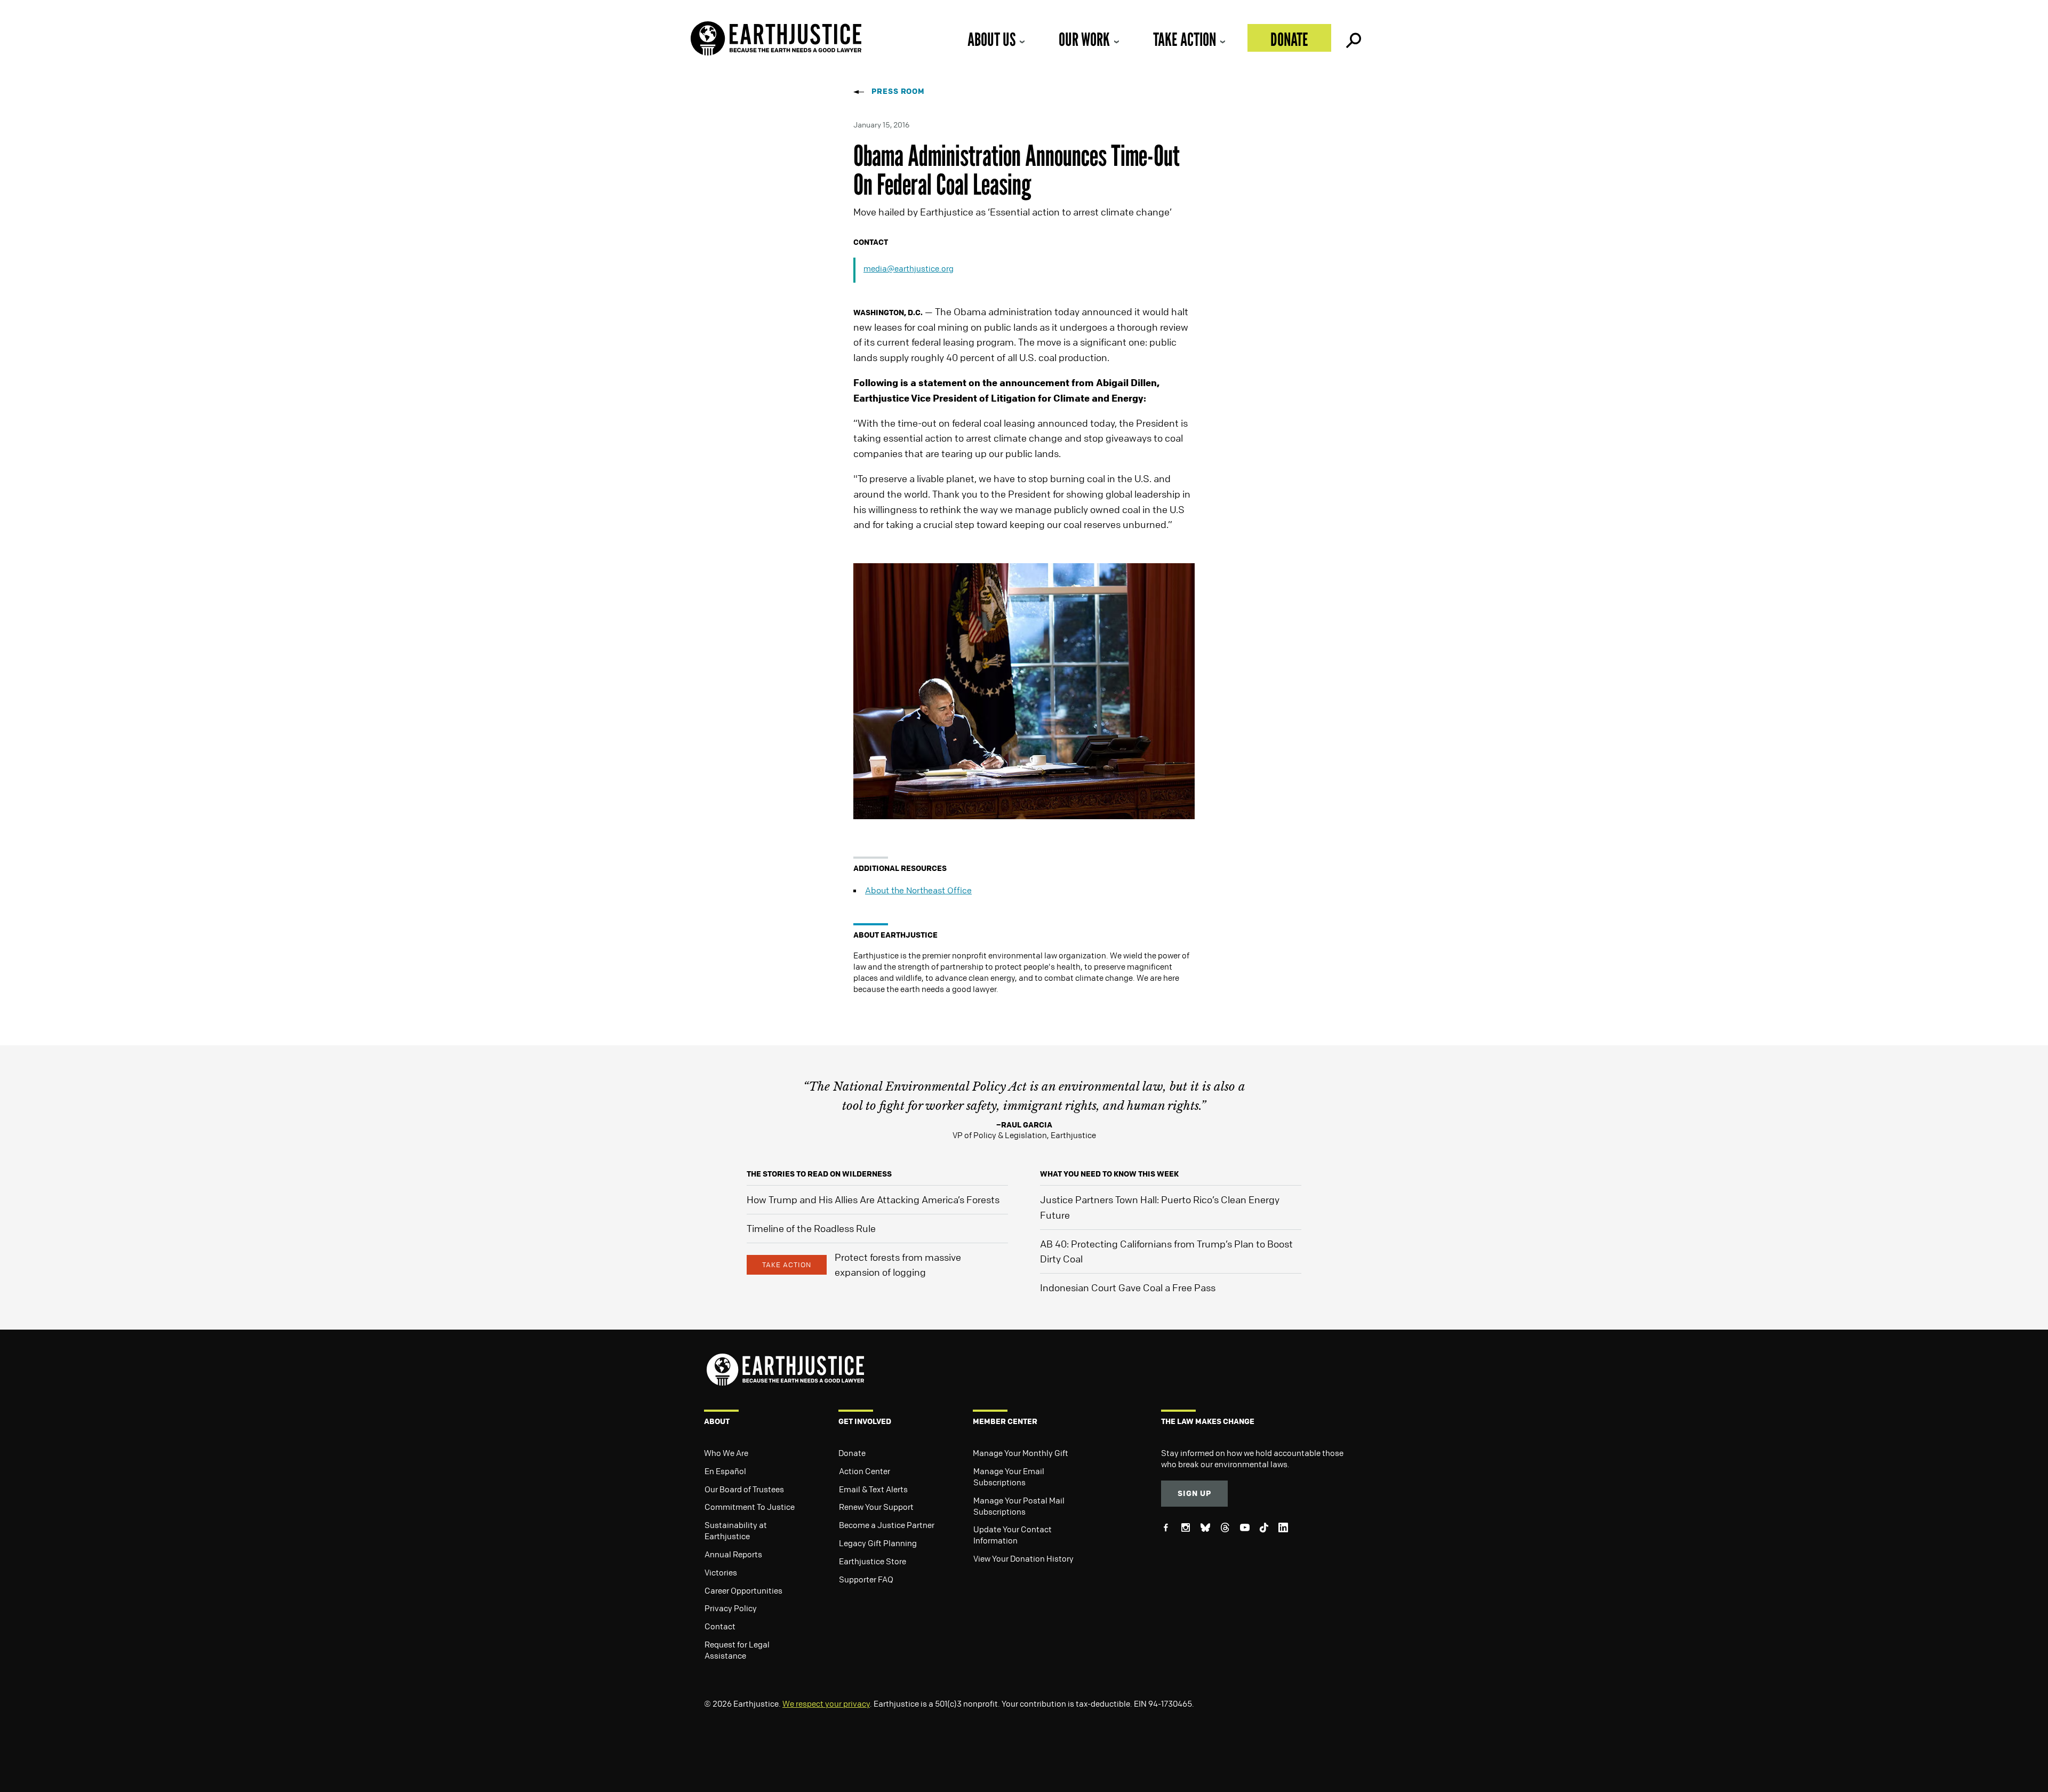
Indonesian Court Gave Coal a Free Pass (1128, 1287)
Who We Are (726, 1453)
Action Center (865, 1471)
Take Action (1185, 39)
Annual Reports (733, 1554)
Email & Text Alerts (873, 1489)
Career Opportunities (743, 1590)
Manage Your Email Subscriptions (1009, 1477)
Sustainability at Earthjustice (736, 1530)
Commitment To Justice (750, 1507)
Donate (1289, 39)
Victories (721, 1572)
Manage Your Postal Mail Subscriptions (1019, 1506)
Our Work (1084, 39)
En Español (725, 1471)
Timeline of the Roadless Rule (811, 1228)
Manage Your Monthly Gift (1021, 1453)
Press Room (898, 91)
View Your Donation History (1023, 1558)
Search (1353, 38)
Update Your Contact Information (1013, 1535)
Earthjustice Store (873, 1561)
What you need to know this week (1109, 1174)
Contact (720, 1626)
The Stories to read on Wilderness (819, 1174)
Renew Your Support (876, 1507)
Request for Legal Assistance (737, 1650)
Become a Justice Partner (887, 1525)
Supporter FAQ (866, 1579)
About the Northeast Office (918, 890)
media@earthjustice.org (909, 268)
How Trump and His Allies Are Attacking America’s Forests (873, 1199)
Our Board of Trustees (744, 1489)
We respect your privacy (826, 1703)
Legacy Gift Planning (878, 1543)
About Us (991, 39)
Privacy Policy (731, 1608)
